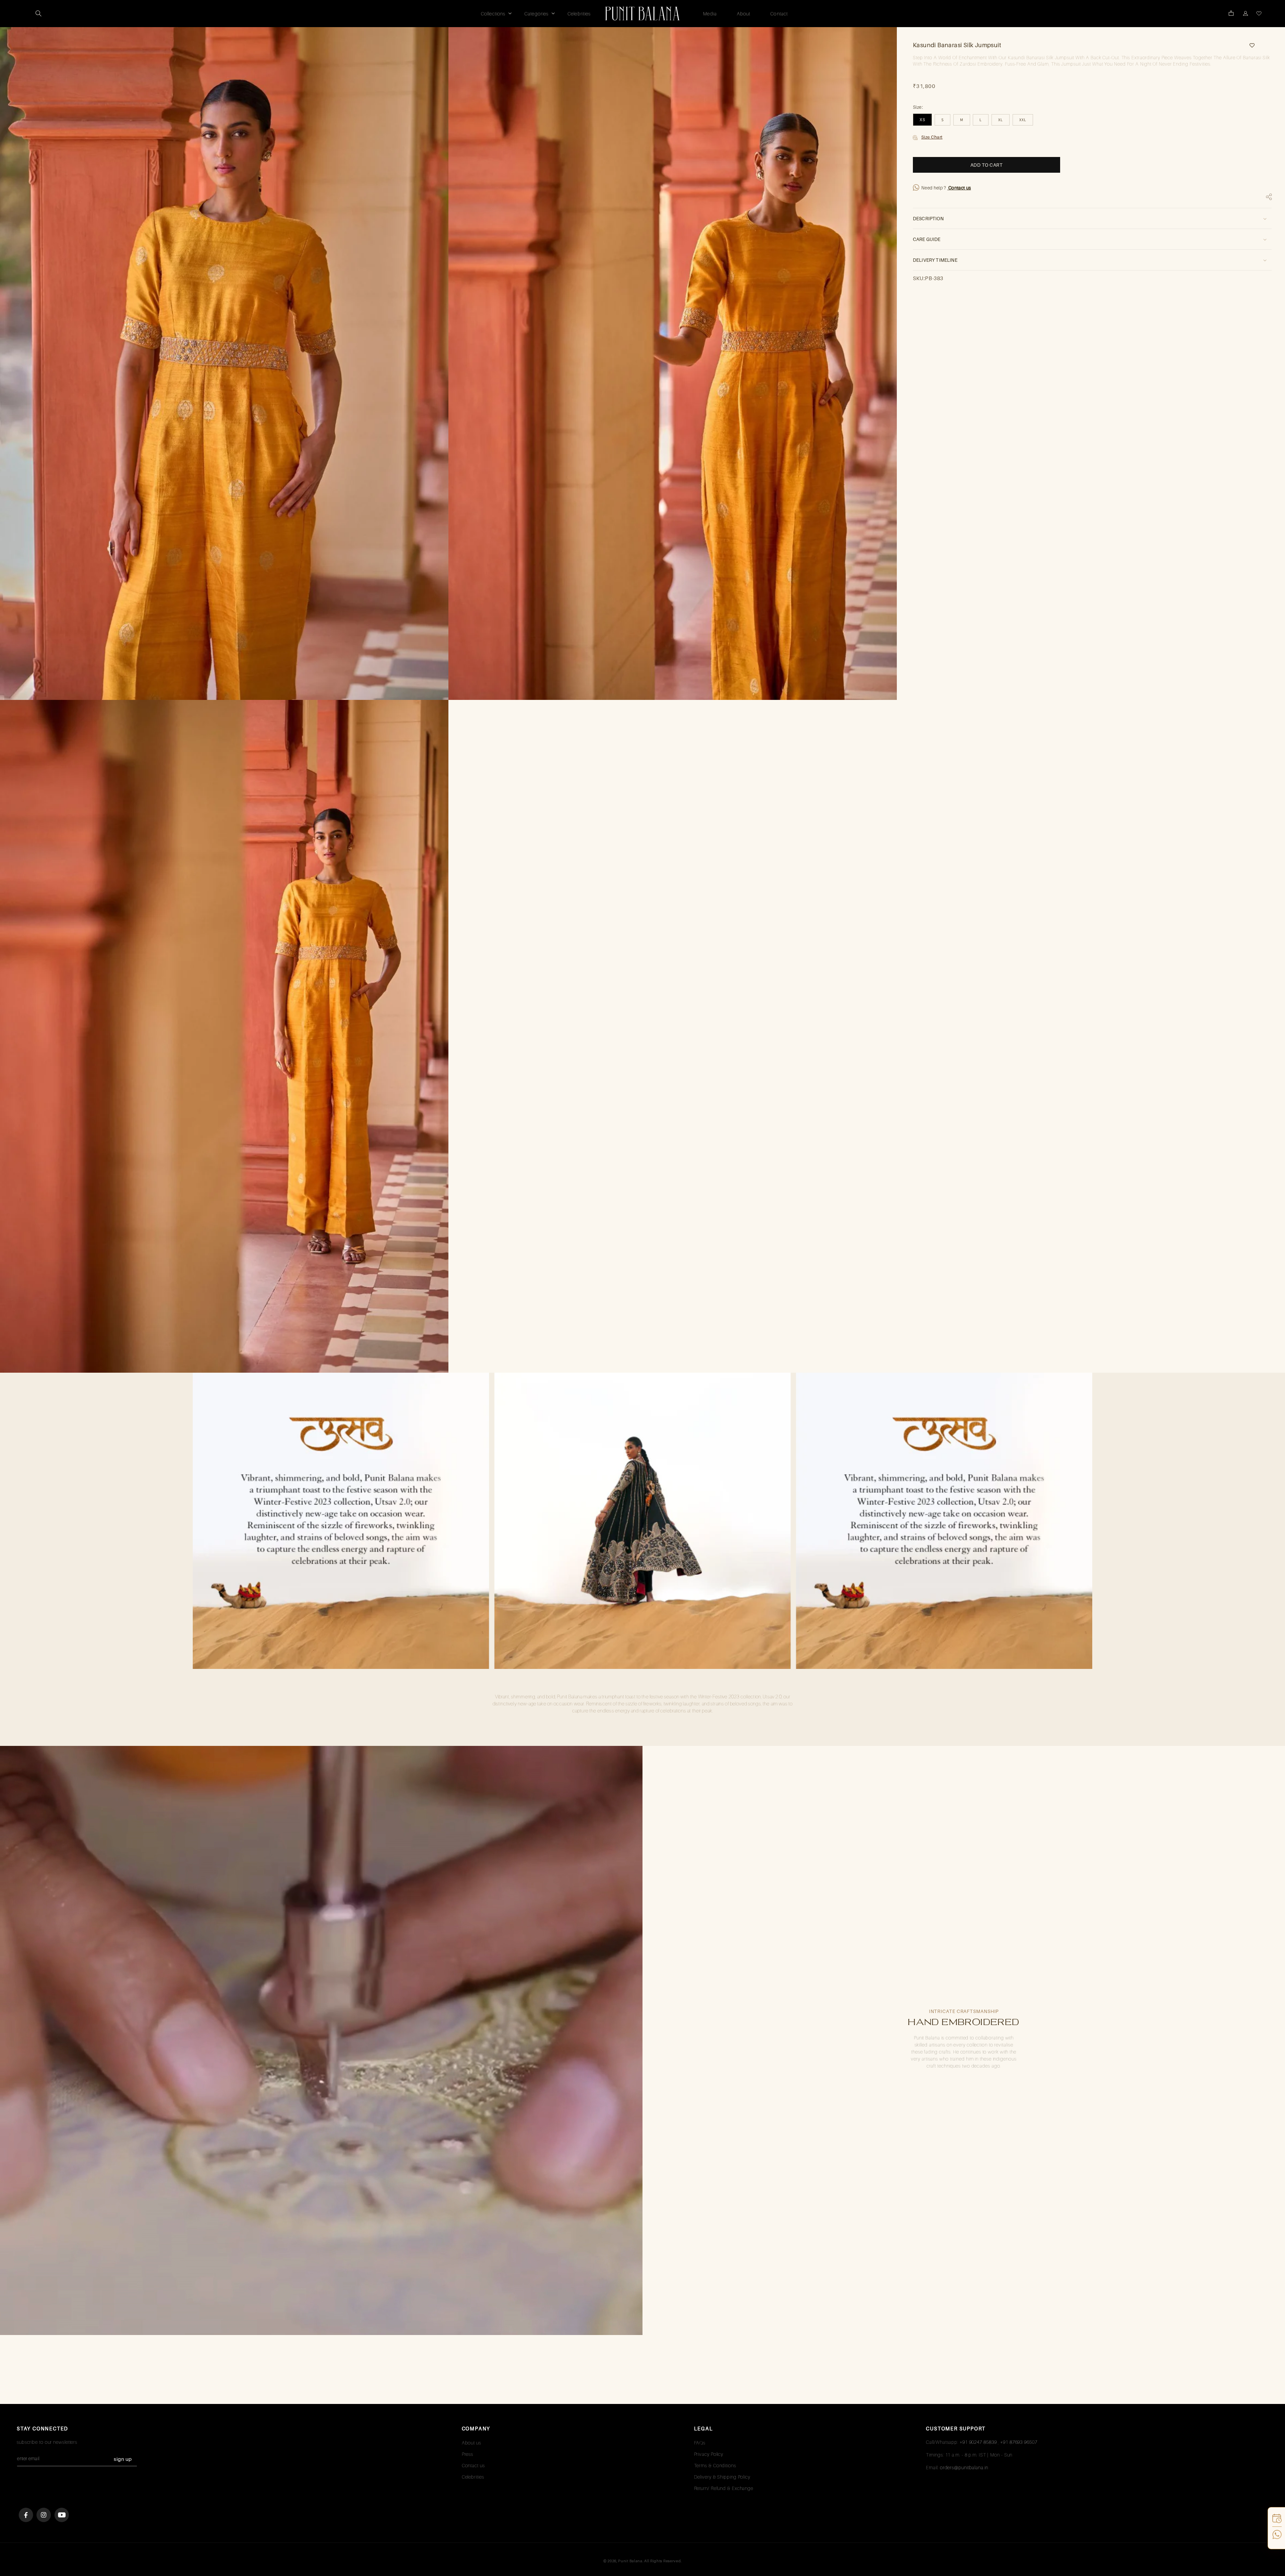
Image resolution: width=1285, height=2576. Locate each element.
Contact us (959, 188)
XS (922, 120)
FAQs (700, 2443)
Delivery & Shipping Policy (722, 2477)
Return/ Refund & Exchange (724, 2488)
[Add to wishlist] (1250, 45)
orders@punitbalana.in (964, 2467)
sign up (123, 2459)
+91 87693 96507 (1019, 2442)
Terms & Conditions (715, 2465)
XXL (1023, 120)
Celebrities (473, 2477)
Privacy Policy (709, 2454)
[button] (38, 13)
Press (468, 2454)
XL (1001, 120)
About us (472, 2443)
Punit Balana (630, 2561)
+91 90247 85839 (978, 2442)
